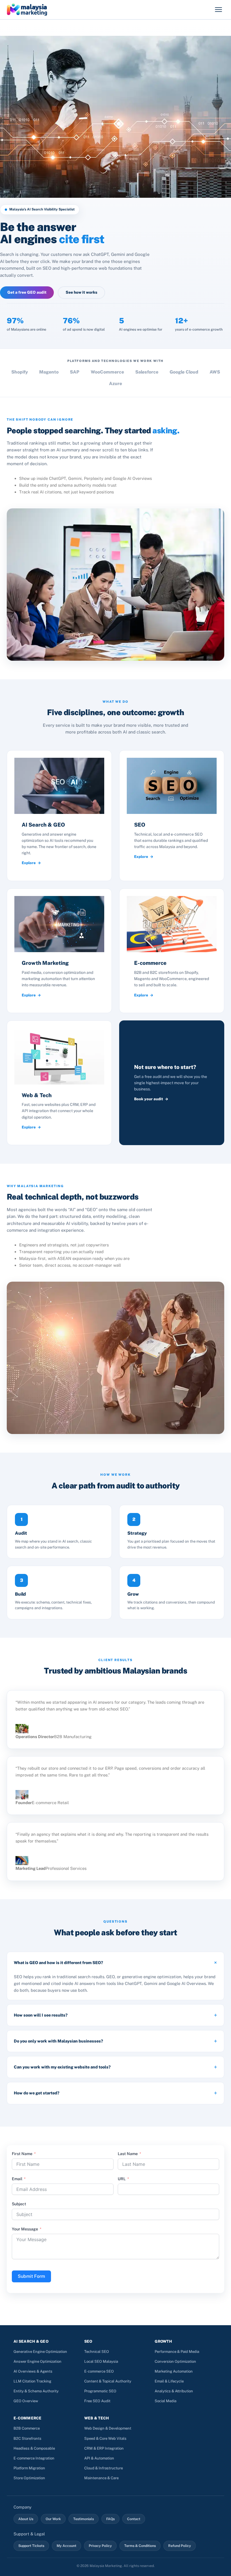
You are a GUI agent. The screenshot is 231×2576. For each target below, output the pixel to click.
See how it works (81, 292)
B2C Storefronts (27, 2438)
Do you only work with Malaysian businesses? (58, 2041)
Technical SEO (97, 2352)
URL (122, 2179)
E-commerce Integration (34, 2458)
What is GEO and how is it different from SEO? (58, 1963)
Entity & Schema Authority (36, 2391)
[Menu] (218, 10)
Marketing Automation (174, 2371)
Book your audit (149, 1099)
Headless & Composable (34, 2448)
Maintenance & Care (101, 2478)
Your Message (25, 2229)
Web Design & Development (108, 2428)
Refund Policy (180, 2546)
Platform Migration (29, 2468)
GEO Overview (26, 2401)
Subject (19, 2204)
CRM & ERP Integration (104, 2448)
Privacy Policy (100, 2546)
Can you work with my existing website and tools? (62, 2067)
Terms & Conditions (140, 2546)
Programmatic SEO (100, 2391)
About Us (26, 2519)
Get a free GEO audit (27, 292)
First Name (22, 2154)
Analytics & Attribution (174, 2391)
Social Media (166, 2401)
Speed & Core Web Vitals (105, 2438)
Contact (134, 2519)
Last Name (128, 2154)
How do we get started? (37, 2093)
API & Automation (99, 2458)
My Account (66, 2546)
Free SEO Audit (97, 2401)
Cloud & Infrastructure (104, 2468)
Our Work (53, 2519)
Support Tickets (31, 2546)
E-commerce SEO (99, 2371)
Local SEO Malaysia (101, 2361)
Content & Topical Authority (108, 2381)
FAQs (110, 2519)
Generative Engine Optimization (40, 2352)
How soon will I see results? (41, 2015)
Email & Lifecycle (169, 2381)
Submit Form (31, 2276)
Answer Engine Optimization (37, 2361)
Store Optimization (29, 2478)
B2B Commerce (27, 2428)
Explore (29, 863)
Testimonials (84, 2519)
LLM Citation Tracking (32, 2381)
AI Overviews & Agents (33, 2371)
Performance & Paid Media (177, 2352)
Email (17, 2179)
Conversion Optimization (175, 2361)
